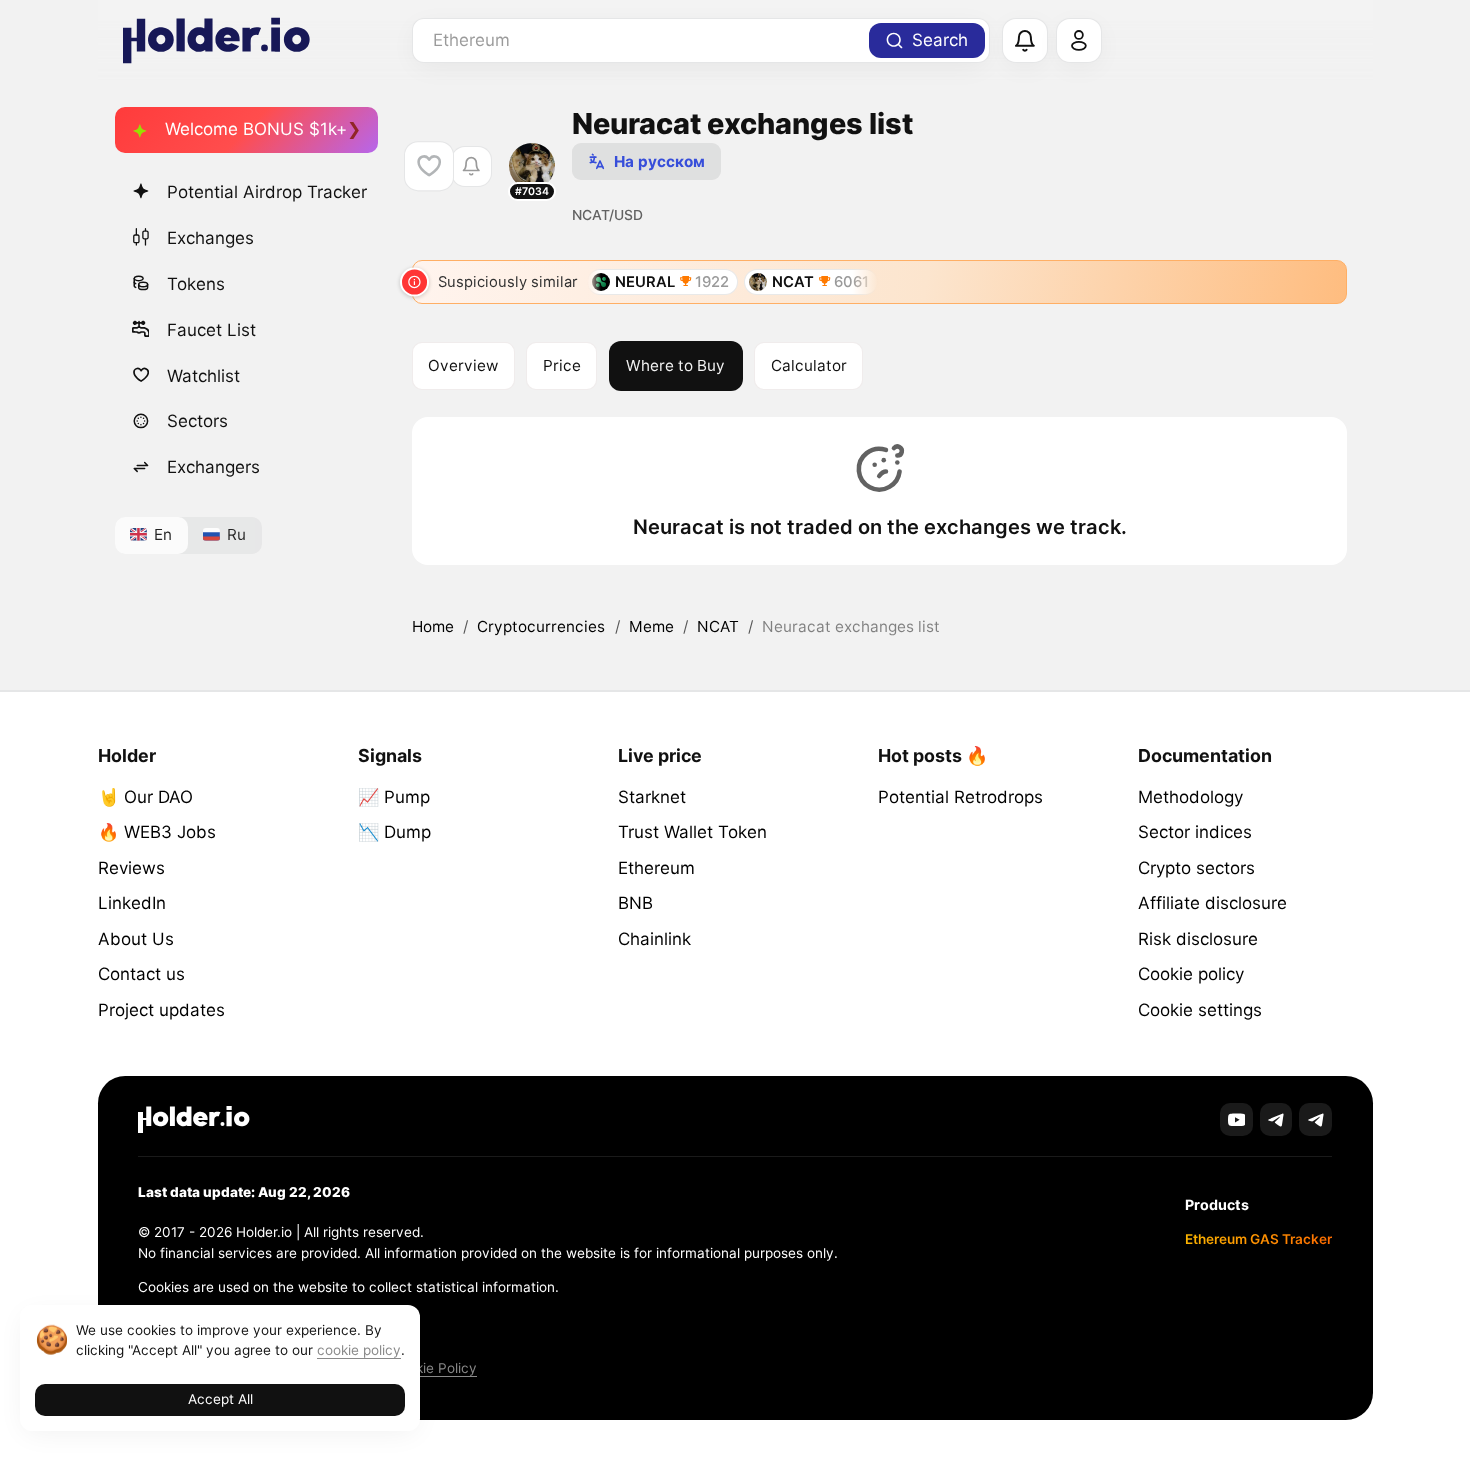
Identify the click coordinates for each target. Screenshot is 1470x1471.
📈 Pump (394, 797)
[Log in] (1079, 41)
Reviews (131, 868)
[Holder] (194, 1119)
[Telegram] (1276, 1119)
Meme (651, 626)
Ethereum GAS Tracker (1258, 1239)
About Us (136, 939)
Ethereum (656, 868)
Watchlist (203, 375)
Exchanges (210, 237)
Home (433, 626)
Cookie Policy (433, 1368)
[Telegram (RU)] (1315, 1119)
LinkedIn (132, 903)
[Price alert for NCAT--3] (471, 166)
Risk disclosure (1198, 939)
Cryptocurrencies (541, 626)
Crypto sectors (1196, 868)
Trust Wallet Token (692, 832)
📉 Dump (394, 832)
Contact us (141, 974)
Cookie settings (1200, 1010)
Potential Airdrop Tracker (267, 192)
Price (562, 365)
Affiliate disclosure (1212, 903)
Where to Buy (675, 365)
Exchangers (213, 467)
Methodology (1190, 797)
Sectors (197, 421)
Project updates (161, 1010)
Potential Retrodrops (960, 797)
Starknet (652, 797)
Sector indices (1195, 832)
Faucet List (211, 329)
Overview (463, 365)
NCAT (718, 626)
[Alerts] (1025, 41)
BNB (635, 903)
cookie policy (359, 1350)
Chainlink (654, 939)
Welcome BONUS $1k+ (256, 129)
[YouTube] (1236, 1119)
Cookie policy (1191, 974)
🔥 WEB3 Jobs (157, 832)
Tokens (196, 283)
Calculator (809, 365)
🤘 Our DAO (145, 797)
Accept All (220, 1399)
